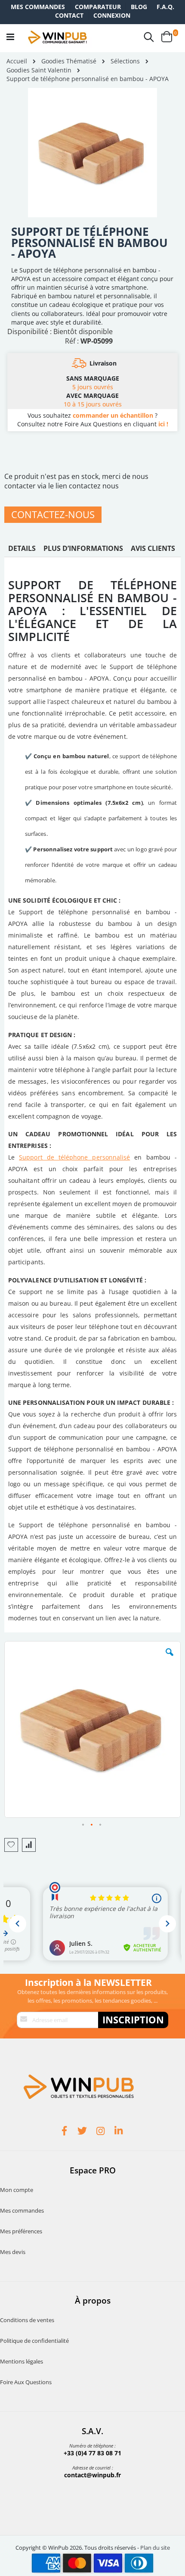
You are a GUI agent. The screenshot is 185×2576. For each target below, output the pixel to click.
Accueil (17, 61)
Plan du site (155, 2548)
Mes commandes (38, 7)
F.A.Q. (165, 7)
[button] (170, 1659)
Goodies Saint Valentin (39, 70)
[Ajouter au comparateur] (29, 1845)
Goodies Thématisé (69, 61)
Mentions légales (22, 2361)
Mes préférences (21, 2231)
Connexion (112, 15)
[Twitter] (83, 2132)
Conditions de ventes (27, 2320)
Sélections (125, 61)
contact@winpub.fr (92, 2475)
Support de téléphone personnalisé (74, 1157)
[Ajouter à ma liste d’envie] (11, 1845)
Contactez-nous (53, 514)
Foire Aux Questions (26, 2382)
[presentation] (22, 550)
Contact (69, 15)
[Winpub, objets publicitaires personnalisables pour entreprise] (57, 37)
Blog (139, 7)
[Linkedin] (120, 2132)
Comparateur (98, 7)
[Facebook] (65, 2132)
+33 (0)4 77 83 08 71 (92, 2453)
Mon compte (17, 2190)
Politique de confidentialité (34, 2341)
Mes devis (13, 2252)
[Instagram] (102, 2132)
